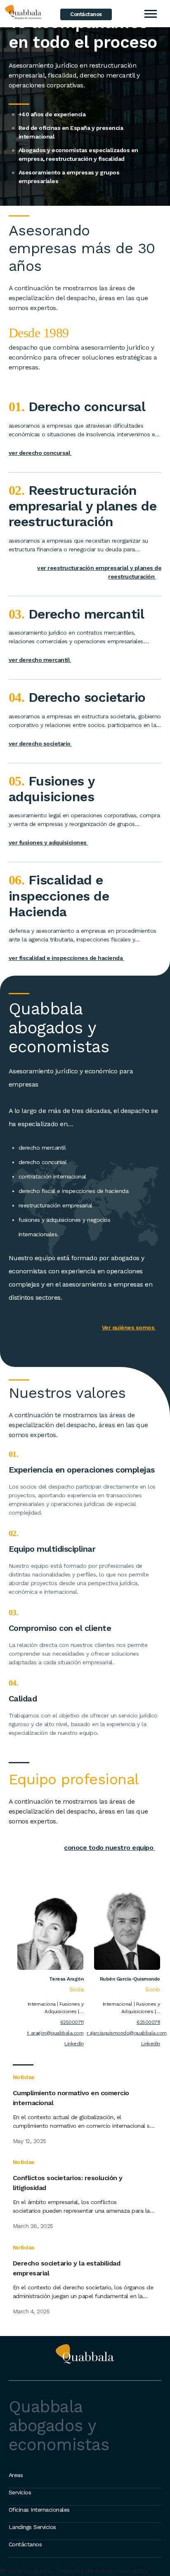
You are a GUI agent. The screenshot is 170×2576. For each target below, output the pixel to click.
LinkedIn (74, 2044)
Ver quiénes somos (131, 1327)
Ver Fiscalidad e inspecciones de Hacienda (68, 958)
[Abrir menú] (150, 14)
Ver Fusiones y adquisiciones (50, 842)
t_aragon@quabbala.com (55, 2033)
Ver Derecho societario (42, 743)
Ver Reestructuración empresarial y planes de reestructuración (99, 572)
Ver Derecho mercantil (42, 660)
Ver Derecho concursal (42, 453)
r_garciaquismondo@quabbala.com (123, 2033)
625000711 (72, 2022)
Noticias (24, 2077)
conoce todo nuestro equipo (112, 1848)
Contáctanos (86, 14)
